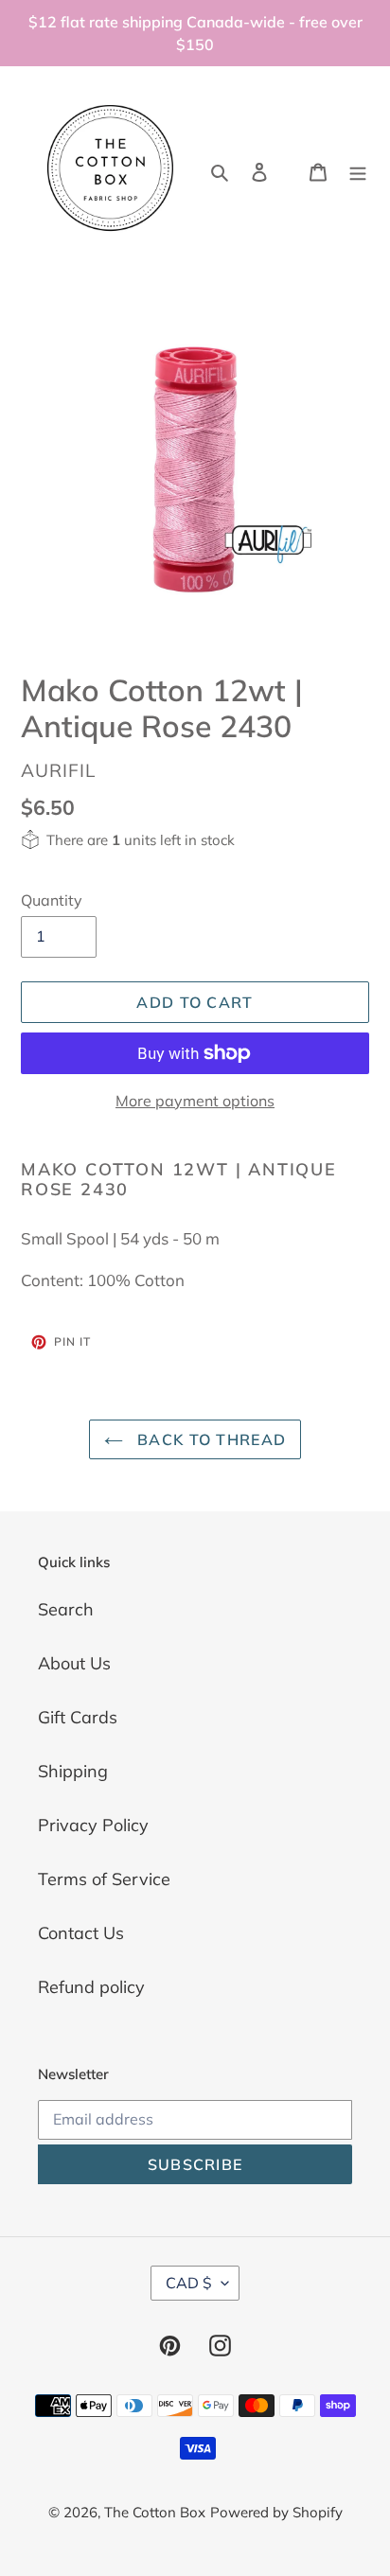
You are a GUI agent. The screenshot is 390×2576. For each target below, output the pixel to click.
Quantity (52, 900)
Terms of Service (104, 1879)
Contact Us (81, 1933)
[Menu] (358, 170)
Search (66, 1609)
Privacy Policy (93, 1825)
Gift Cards (78, 1717)
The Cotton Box (155, 2512)
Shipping (73, 1771)
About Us (74, 1663)
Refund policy (91, 1987)
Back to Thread (209, 1439)
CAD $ (189, 2283)
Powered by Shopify (276, 2512)
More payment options (195, 1101)
